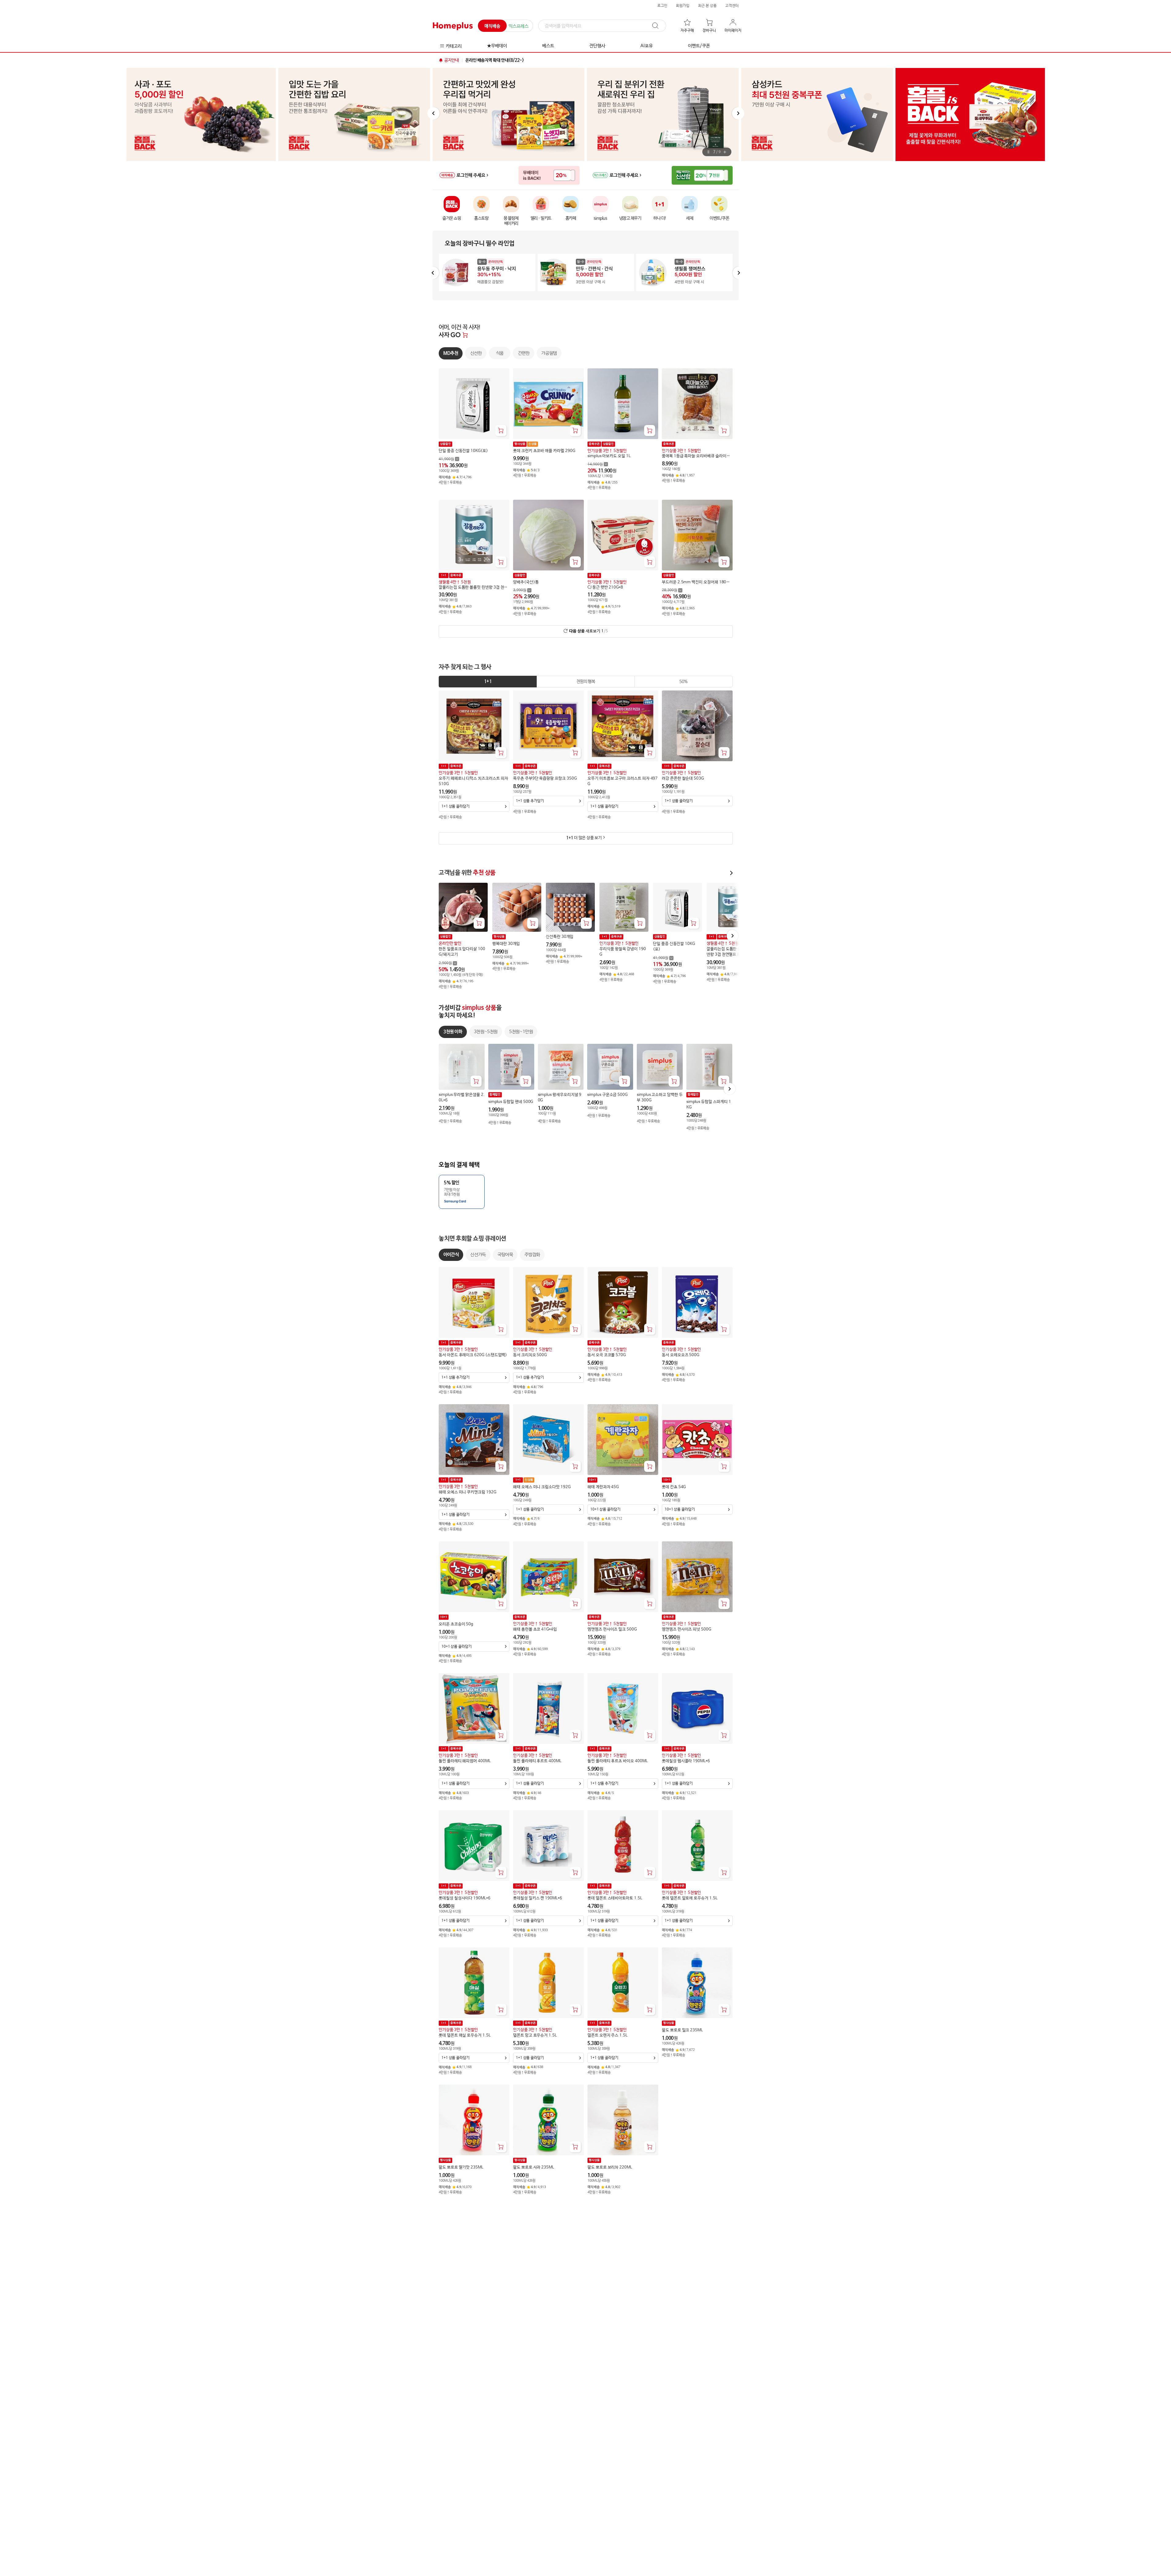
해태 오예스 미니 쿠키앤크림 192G (467, 1492)
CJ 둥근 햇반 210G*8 (605, 587)
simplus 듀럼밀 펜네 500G (510, 1102)
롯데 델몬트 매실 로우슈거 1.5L (465, 2035)
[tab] (488, 682)
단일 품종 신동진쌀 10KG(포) (463, 451)
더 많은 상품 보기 (584, 838)
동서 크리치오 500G (530, 1355)
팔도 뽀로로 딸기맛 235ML (461, 2167)
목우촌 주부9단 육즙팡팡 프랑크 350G (545, 778)
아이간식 (451, 1255)
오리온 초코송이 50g (456, 1624)
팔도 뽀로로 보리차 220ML (610, 2167)
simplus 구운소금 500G (607, 1095)
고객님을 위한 (467, 873)
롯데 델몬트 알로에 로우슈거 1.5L (690, 1898)
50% (683, 682)
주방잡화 (532, 1255)
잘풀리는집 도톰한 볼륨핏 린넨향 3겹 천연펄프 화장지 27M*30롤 (473, 588)
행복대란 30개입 (506, 944)
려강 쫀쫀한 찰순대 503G (683, 778)
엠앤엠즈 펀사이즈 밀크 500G (612, 1629)
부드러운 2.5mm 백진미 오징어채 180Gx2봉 (696, 582)
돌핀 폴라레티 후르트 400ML (537, 1761)
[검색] (658, 26)
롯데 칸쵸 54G (674, 1487)
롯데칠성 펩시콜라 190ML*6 (686, 1761)
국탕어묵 (505, 1255)
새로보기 (588, 631)
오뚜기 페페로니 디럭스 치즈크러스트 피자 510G (473, 781)
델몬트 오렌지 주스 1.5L (608, 2035)
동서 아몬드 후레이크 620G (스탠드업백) (473, 1355)
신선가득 (478, 1255)
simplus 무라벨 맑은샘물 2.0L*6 (462, 1098)
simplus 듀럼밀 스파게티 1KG (708, 1105)
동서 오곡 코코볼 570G (607, 1355)
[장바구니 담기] (501, 431)
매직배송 (492, 26)
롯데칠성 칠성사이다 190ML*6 (465, 1898)
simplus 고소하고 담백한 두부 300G (660, 1098)
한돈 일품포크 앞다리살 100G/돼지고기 (462, 952)
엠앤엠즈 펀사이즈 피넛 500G (687, 1629)
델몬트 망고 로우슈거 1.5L (535, 2035)
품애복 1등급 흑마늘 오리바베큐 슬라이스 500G (696, 456)
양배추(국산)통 (526, 582)
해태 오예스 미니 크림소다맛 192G (542, 1487)
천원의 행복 (585, 682)
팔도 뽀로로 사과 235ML (534, 2167)
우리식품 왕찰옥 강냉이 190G (623, 952)
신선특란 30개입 (560, 937)
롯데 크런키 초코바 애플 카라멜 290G (544, 451)
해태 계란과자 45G (603, 1487)
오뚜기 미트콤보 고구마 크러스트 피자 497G (623, 781)
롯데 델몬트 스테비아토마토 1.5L (615, 1898)
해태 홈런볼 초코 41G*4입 (535, 1629)
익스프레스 (518, 26)
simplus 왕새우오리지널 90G (559, 1098)
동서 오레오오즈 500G (681, 1355)
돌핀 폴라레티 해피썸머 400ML (465, 1761)
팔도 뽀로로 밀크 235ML (682, 2030)
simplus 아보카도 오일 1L (609, 456)
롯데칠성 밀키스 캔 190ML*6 (538, 1898)
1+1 (488, 682)
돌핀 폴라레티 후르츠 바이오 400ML (618, 1761)
